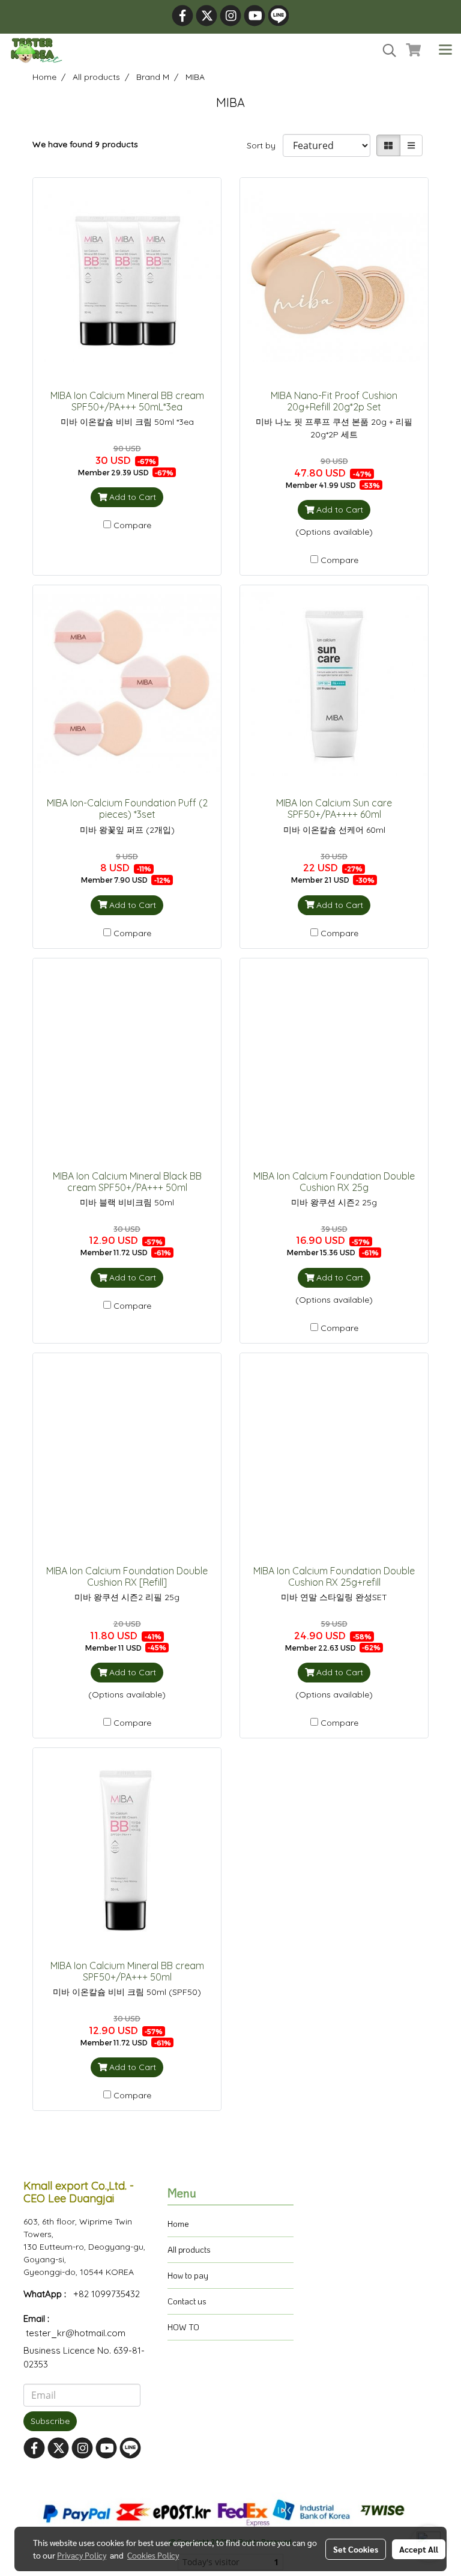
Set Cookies (356, 2549)
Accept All (419, 2549)
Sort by (265, 145)
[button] (385, 50)
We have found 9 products (85, 144)
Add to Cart (131, 497)
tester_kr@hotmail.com (76, 2333)
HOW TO (183, 2327)
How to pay (188, 2275)
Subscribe (50, 2421)
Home (178, 2224)
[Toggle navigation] (445, 50)
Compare (132, 525)
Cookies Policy (153, 2555)
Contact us (187, 2301)
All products (189, 2249)
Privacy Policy (82, 2555)
